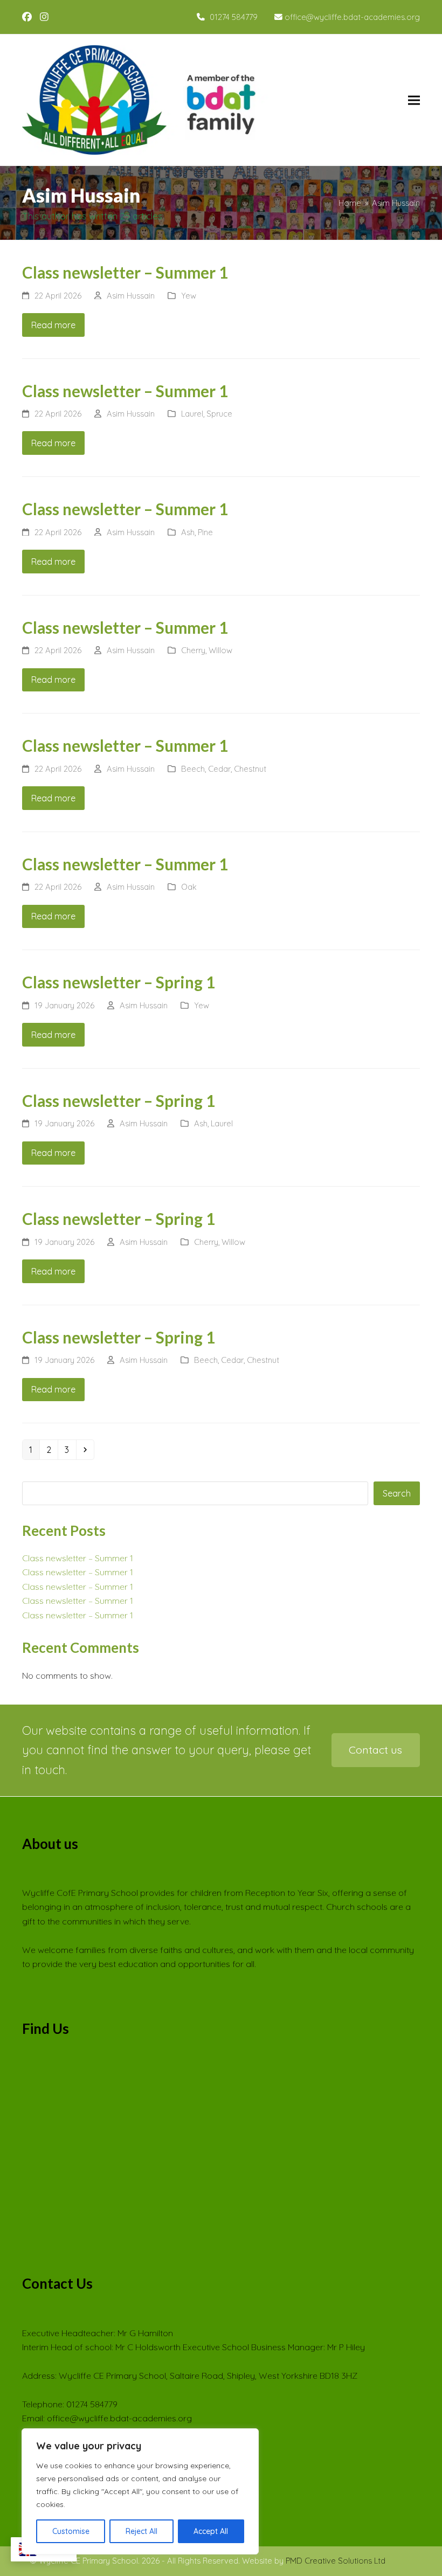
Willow (220, 650)
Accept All (211, 2531)
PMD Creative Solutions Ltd (336, 2561)
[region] (140, 2491)
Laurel (192, 414)
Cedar (219, 769)
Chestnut (250, 769)
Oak (189, 887)
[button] (414, 100)
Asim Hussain (131, 296)
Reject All (141, 2531)
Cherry (193, 650)
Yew (189, 296)
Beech (193, 769)
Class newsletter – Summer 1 (125, 272)
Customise (71, 2531)
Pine (205, 532)
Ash (188, 532)
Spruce (219, 414)
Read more (53, 325)
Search (397, 1493)
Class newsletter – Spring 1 (119, 982)
